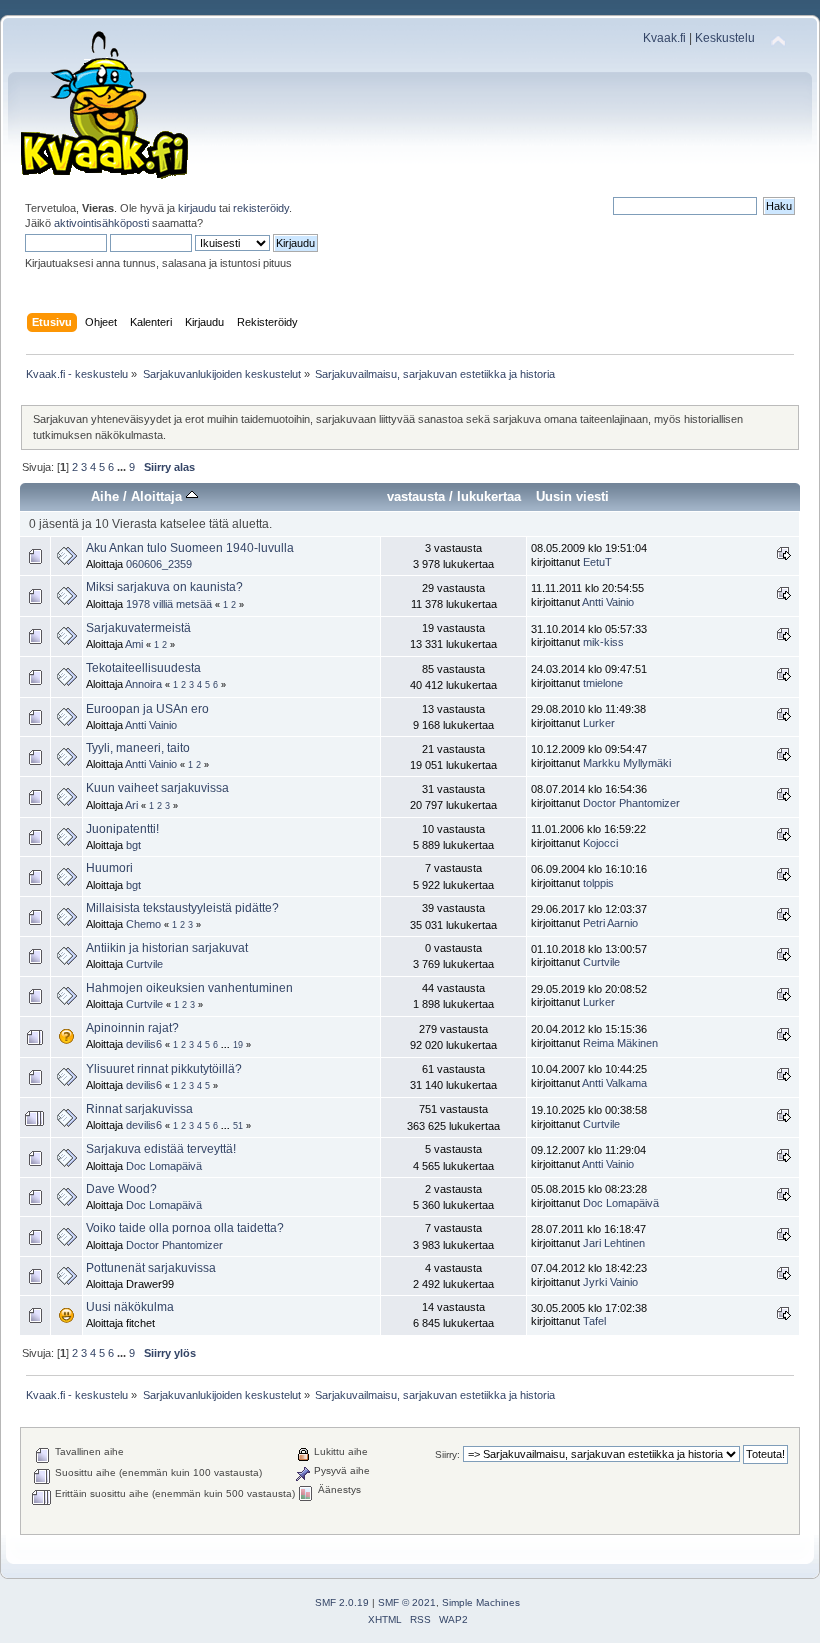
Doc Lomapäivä (164, 1166)
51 (238, 1126)
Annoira (143, 684)
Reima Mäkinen (620, 1043)
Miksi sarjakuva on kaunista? (164, 587)
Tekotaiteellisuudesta (143, 668)
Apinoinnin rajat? (132, 1028)
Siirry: (447, 1454)
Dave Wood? (121, 1189)
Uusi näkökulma (130, 1307)
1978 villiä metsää (169, 604)
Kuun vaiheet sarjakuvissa (157, 788)
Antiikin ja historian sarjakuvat (167, 948)
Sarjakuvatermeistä (138, 628)
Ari (131, 805)
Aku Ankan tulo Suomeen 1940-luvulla (190, 548)
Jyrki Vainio (610, 1282)
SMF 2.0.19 (342, 1602)
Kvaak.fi (664, 38)
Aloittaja (158, 496)
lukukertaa (489, 496)
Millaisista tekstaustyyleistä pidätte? (182, 908)
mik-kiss (603, 642)
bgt (133, 845)
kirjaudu (197, 208)
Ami (134, 644)
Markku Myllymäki (627, 763)
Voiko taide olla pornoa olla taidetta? (185, 1228)
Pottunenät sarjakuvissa (151, 1268)
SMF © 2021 (407, 1602)
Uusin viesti (572, 496)
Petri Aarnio (610, 923)
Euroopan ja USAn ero (147, 709)
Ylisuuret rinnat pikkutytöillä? (164, 1069)
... (123, 467)
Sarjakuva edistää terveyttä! (161, 1149)
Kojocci (600, 843)
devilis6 (144, 1044)
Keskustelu (725, 38)
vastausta (416, 496)
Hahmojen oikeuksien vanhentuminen (189, 988)
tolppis (598, 883)
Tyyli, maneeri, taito (138, 748)
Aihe (105, 496)
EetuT (597, 562)
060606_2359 (159, 564)
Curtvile (144, 964)
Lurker (599, 723)
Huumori (109, 868)
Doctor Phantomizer (631, 803)
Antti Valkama (614, 1083)
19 (238, 1045)
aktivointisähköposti (101, 223)
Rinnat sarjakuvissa (139, 1109)
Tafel (594, 1321)
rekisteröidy (261, 208)
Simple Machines (481, 1602)
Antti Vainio (608, 602)
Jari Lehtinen (614, 1243)
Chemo (143, 924)
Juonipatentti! (122, 829)
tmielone (603, 683)
